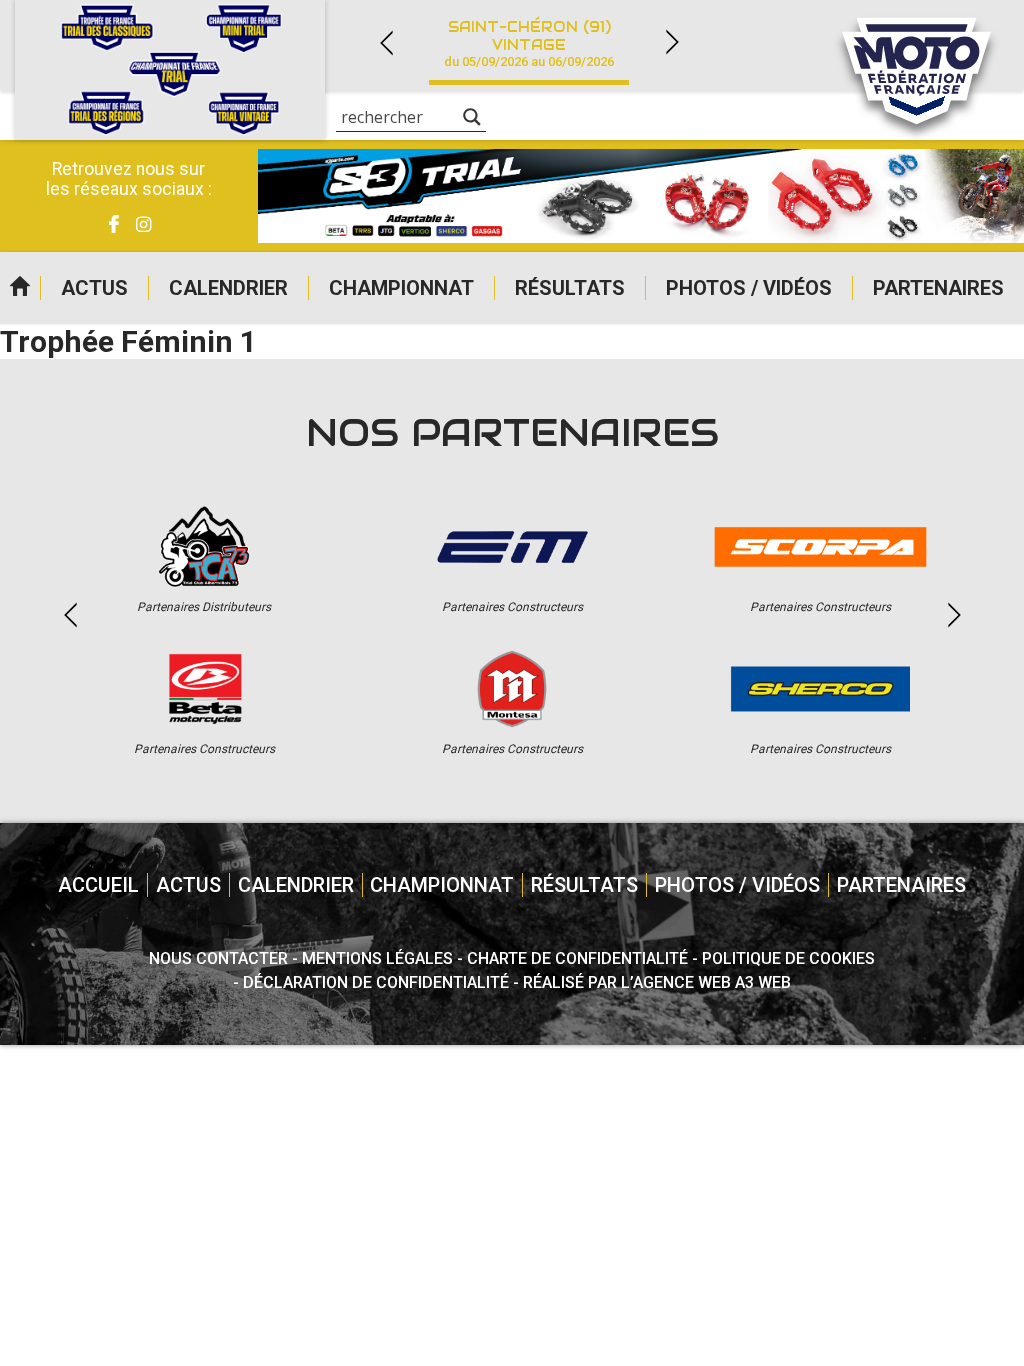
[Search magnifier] (472, 117)
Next (672, 42)
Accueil (20, 288)
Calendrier (228, 288)
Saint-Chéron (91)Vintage (529, 43)
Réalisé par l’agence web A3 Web (657, 982)
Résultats (570, 288)
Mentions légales (377, 958)
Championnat (401, 288)
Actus (94, 288)
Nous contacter (218, 958)
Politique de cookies (788, 958)
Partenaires (938, 288)
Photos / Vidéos (749, 288)
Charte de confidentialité (577, 958)
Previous (386, 42)
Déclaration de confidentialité (376, 982)
